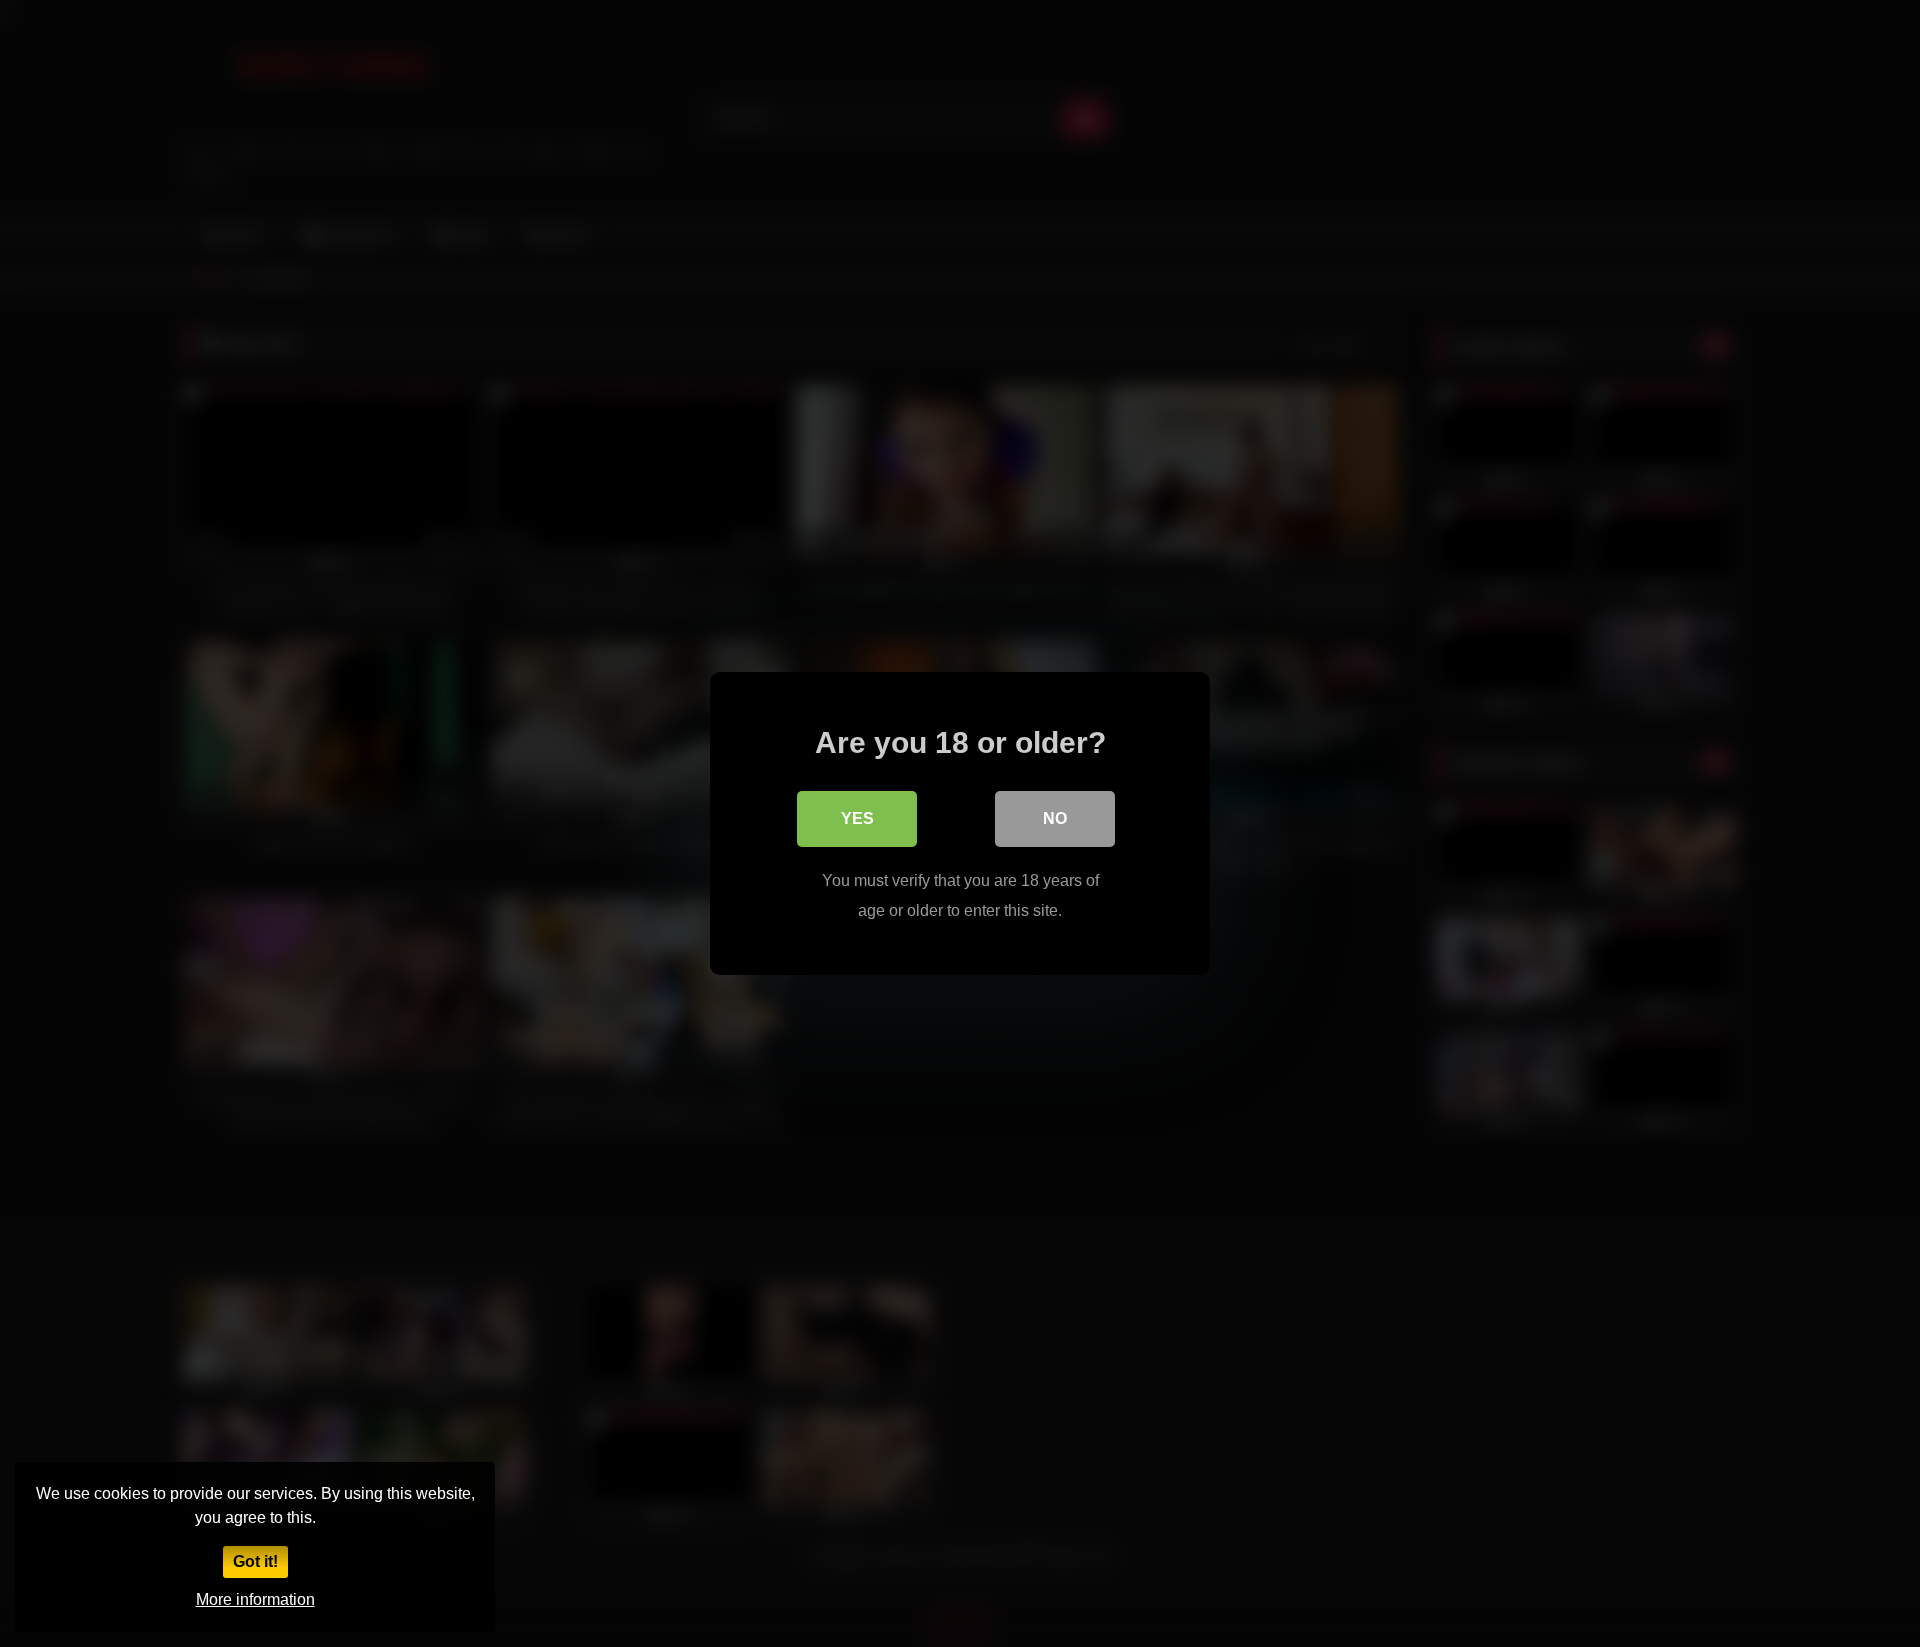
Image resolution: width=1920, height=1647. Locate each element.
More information (255, 1599)
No (1055, 818)
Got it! (255, 1561)
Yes (857, 818)
